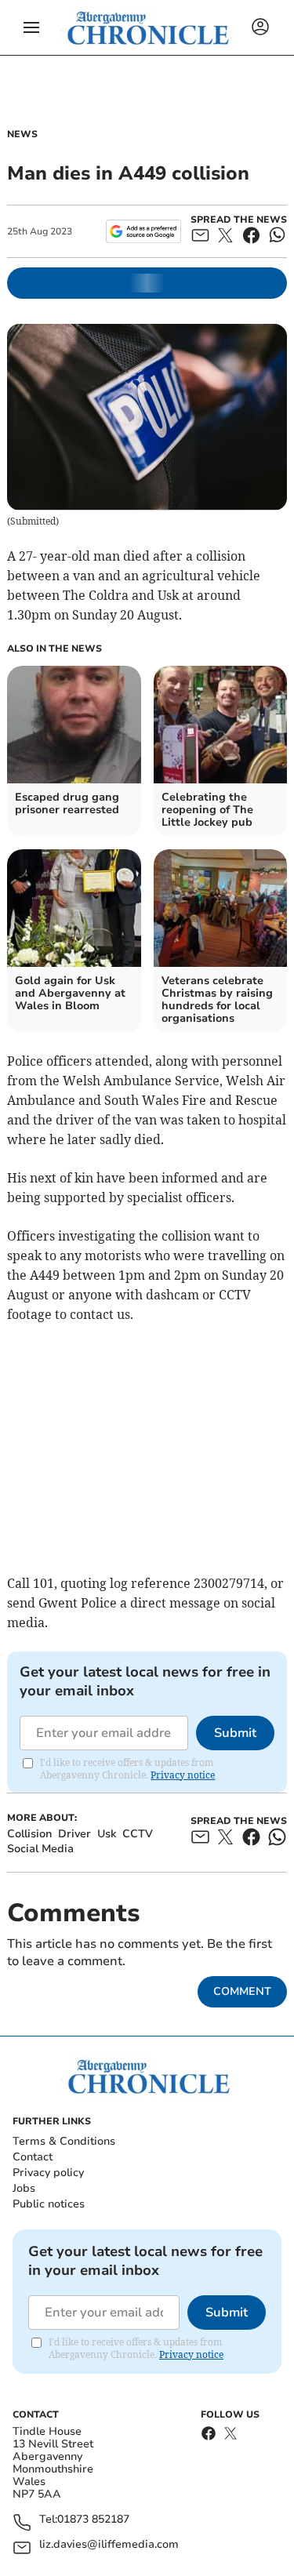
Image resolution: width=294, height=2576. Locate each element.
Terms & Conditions (64, 2141)
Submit (235, 1733)
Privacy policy (48, 2173)
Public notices (49, 2204)
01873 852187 (93, 2520)
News (22, 134)
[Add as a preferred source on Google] (143, 231)
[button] (31, 27)
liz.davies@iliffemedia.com (109, 2545)
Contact (33, 2157)
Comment (242, 1991)
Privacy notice (183, 1775)
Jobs (24, 2188)
